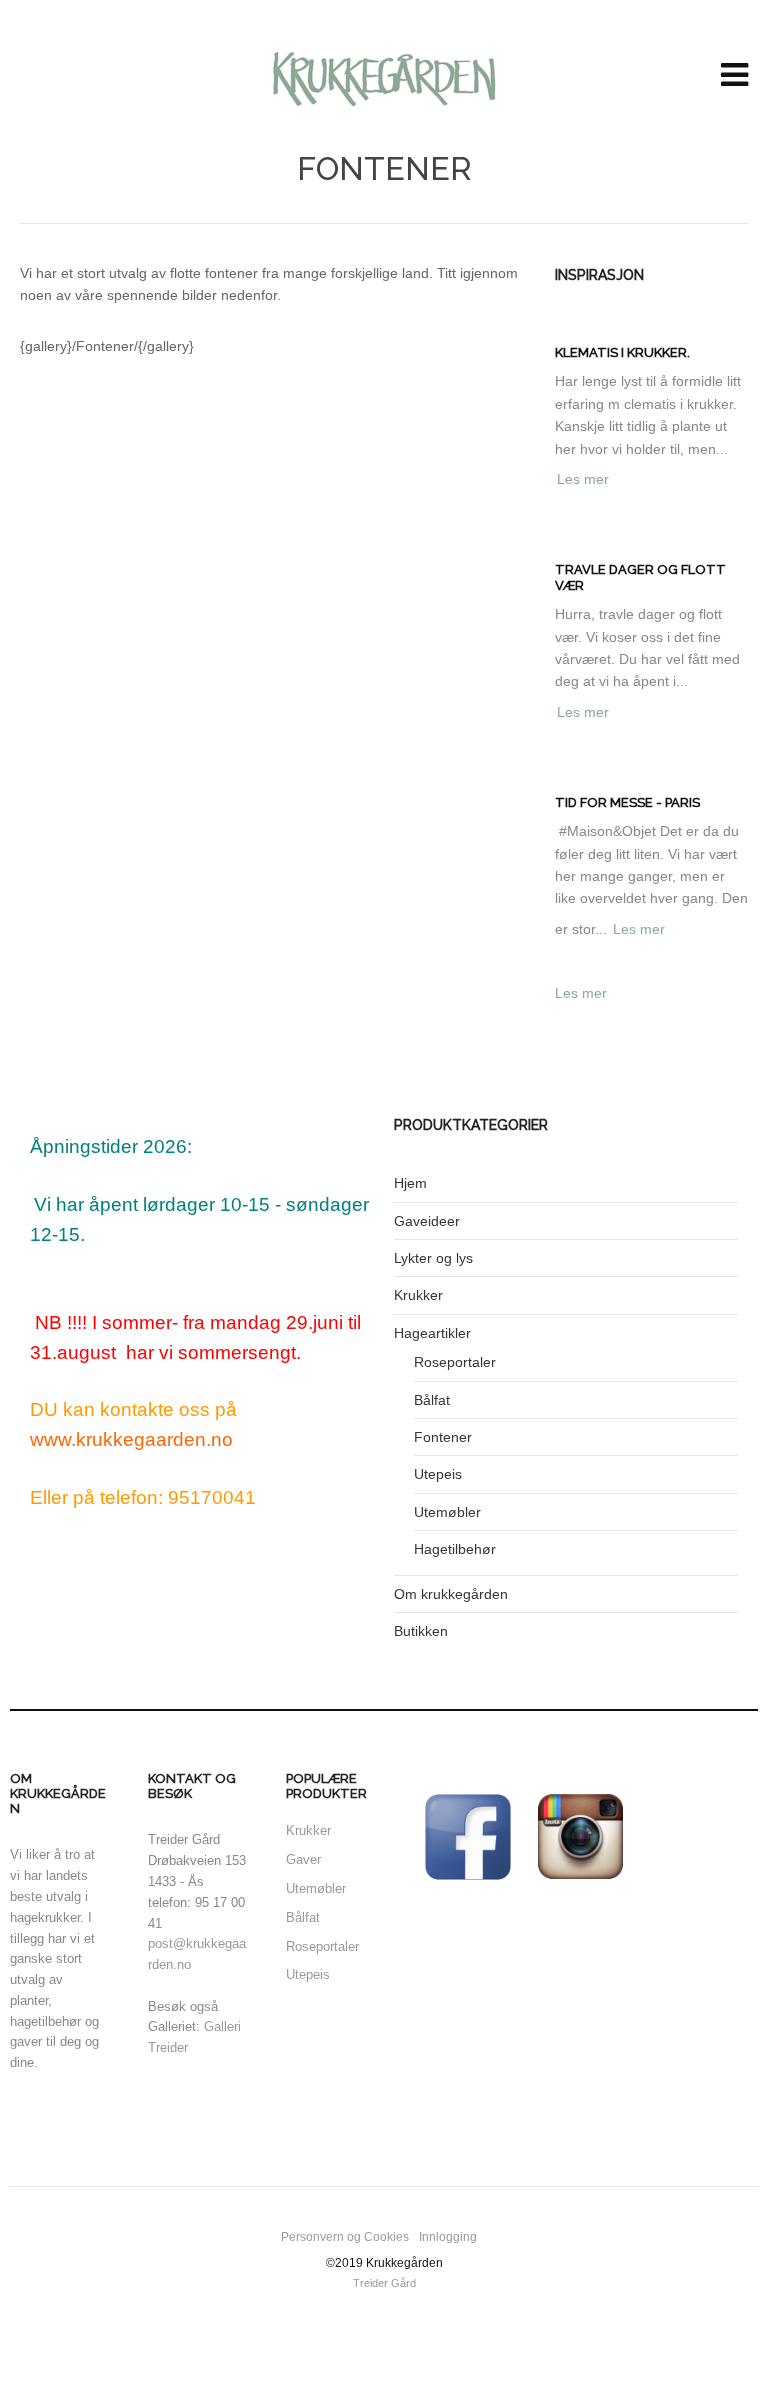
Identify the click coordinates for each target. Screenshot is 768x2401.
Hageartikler (432, 1333)
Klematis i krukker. (622, 352)
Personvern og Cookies (345, 2237)
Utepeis (438, 1474)
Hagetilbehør (455, 1549)
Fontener (443, 1437)
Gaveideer (427, 1221)
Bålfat (432, 1400)
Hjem (410, 1183)
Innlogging (448, 2237)
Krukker (418, 1295)
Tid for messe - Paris (627, 802)
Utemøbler (447, 1512)
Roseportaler (455, 1362)
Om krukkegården (451, 1594)
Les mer (583, 479)
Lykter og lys (433, 1258)
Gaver (303, 1859)
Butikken (421, 1631)
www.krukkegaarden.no (131, 1439)
